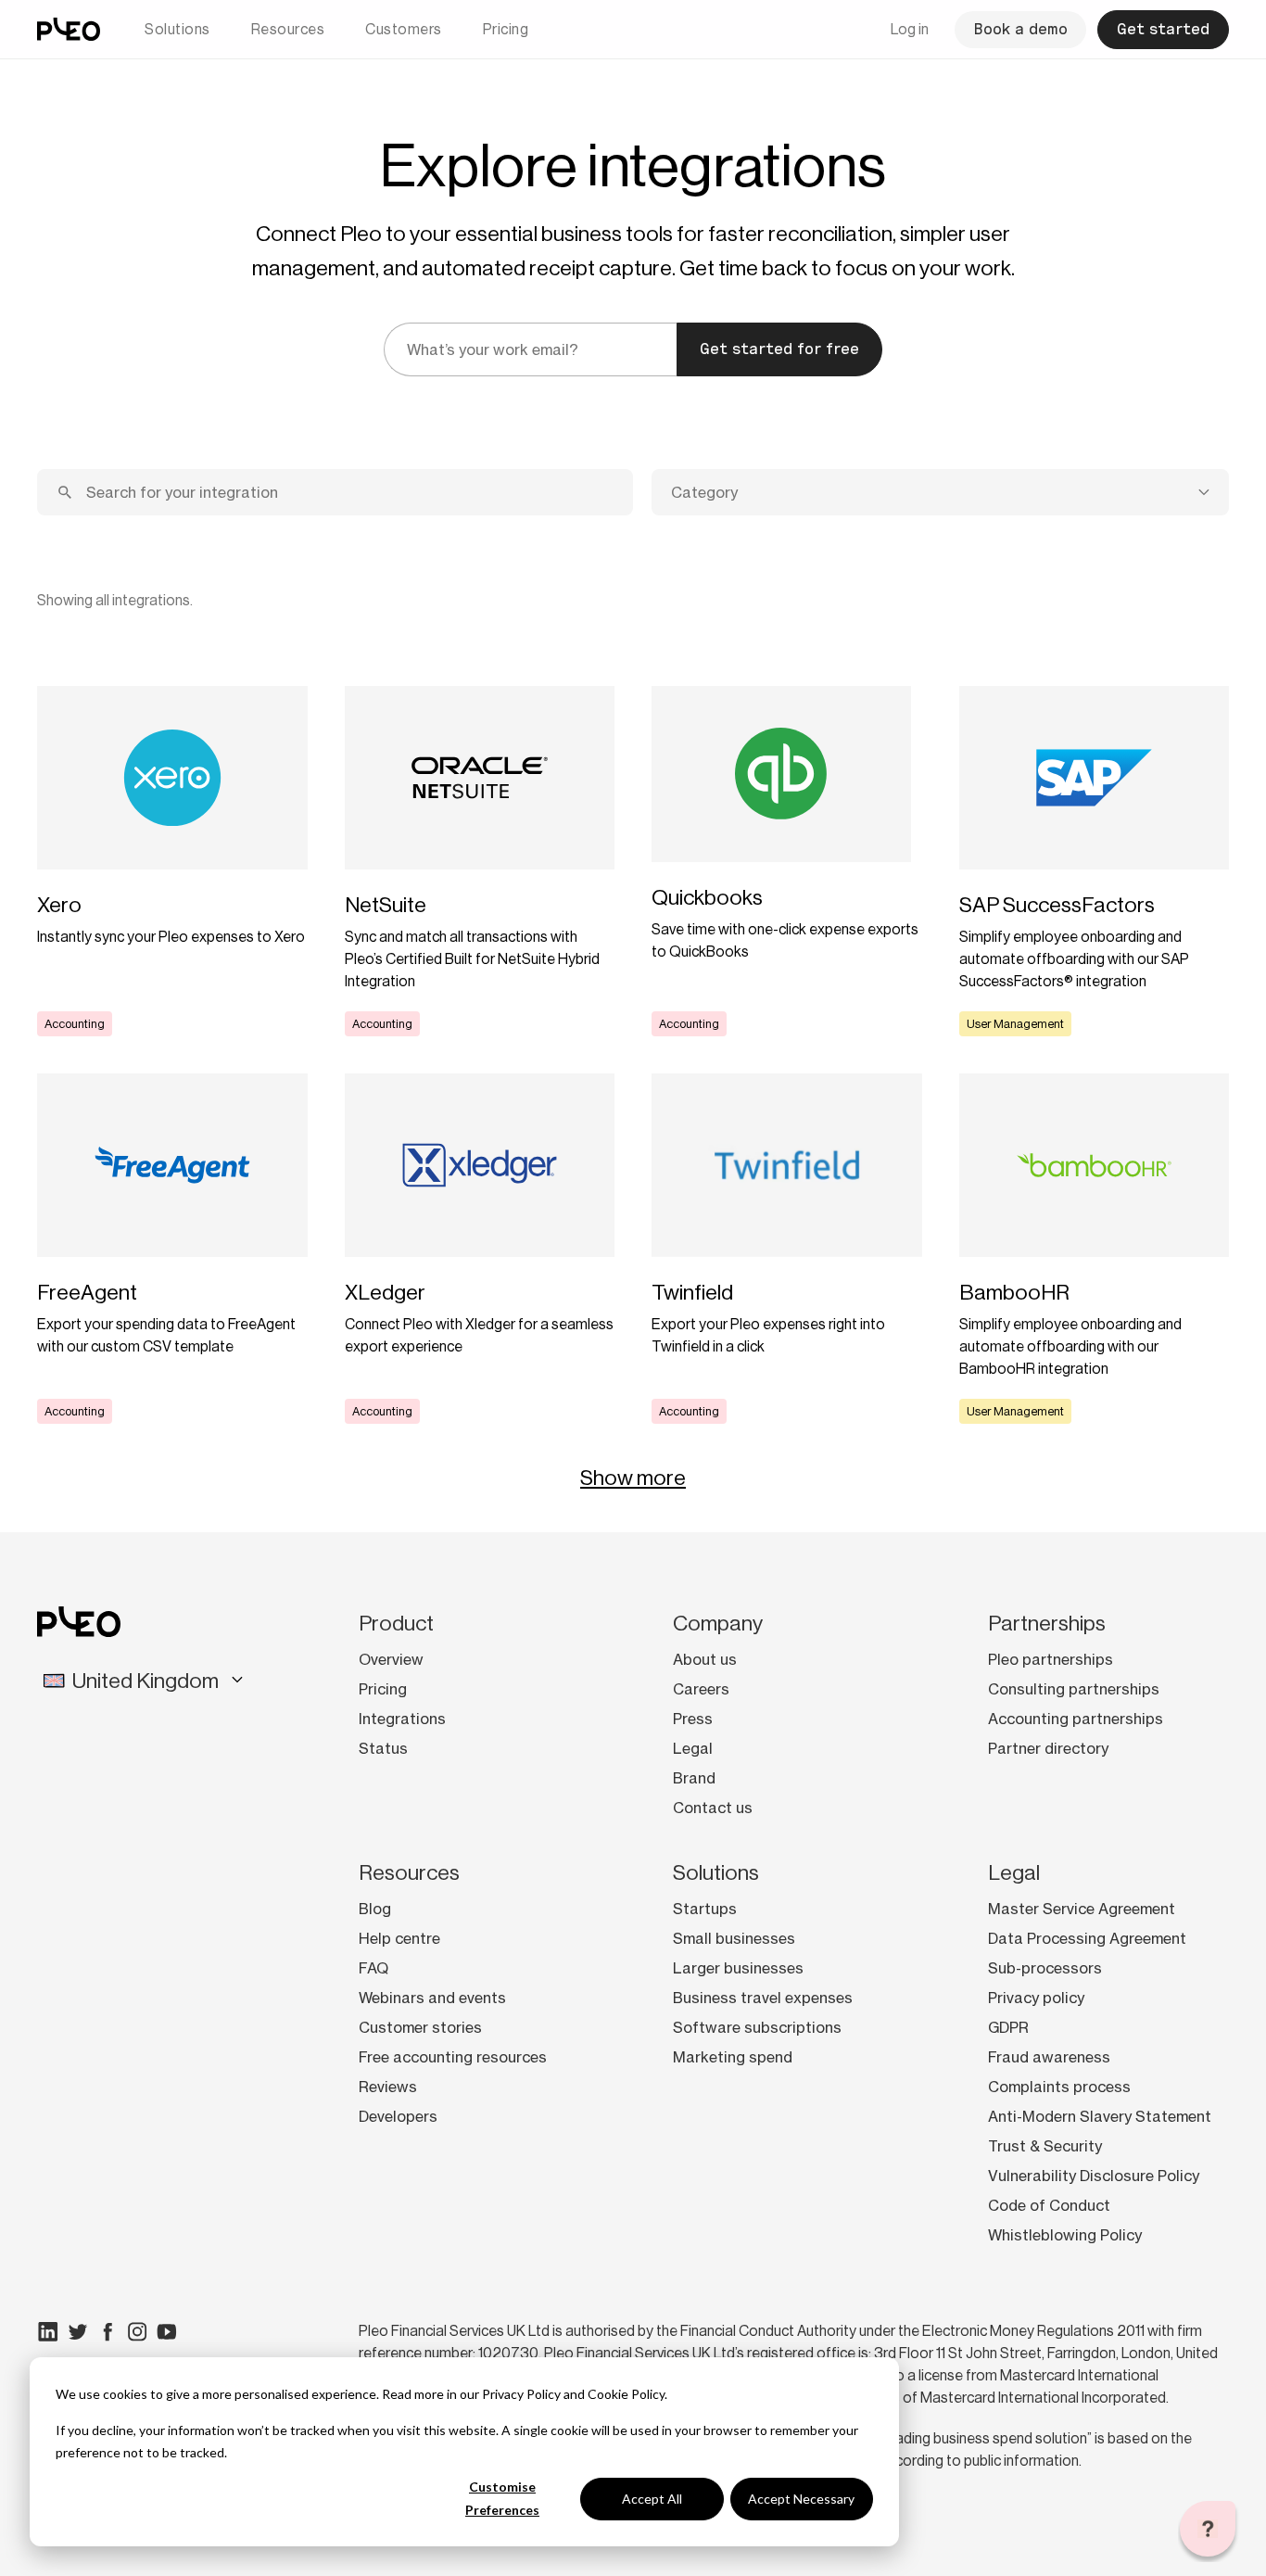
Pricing (506, 29)
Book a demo (1020, 29)
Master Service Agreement (1082, 1909)
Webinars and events (432, 1998)
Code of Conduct (1049, 2205)
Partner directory (1048, 1748)
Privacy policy (1036, 1998)
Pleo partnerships (1051, 1659)
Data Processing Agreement (1087, 1938)
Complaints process (1059, 2087)
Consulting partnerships (1074, 1689)
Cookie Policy (626, 2394)
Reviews (388, 2087)
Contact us (713, 1808)
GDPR (1008, 2027)
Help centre (399, 1938)
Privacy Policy (521, 2394)
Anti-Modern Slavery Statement (1100, 2116)
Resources (288, 29)
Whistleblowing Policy (1065, 2235)
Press (693, 1719)
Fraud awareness (1049, 2057)
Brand (694, 1778)
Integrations (402, 1719)
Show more (633, 1478)
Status (383, 1748)
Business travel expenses (763, 1998)
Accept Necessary (801, 2499)
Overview (391, 1659)
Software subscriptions (757, 2027)
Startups (705, 1909)
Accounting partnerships (1076, 1719)
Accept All (652, 2499)
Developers (398, 2116)
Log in (910, 29)
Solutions (177, 29)
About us (705, 1659)
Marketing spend (733, 2057)
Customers (404, 29)
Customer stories (420, 2027)
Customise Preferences (502, 2498)
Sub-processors (1045, 1968)
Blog (375, 1909)
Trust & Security (1045, 2146)
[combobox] (940, 492)
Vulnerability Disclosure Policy (1094, 2176)
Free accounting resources (453, 2057)
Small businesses (734, 1938)
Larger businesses (738, 1968)
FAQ (373, 1968)
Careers (701, 1689)
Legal (693, 1748)
